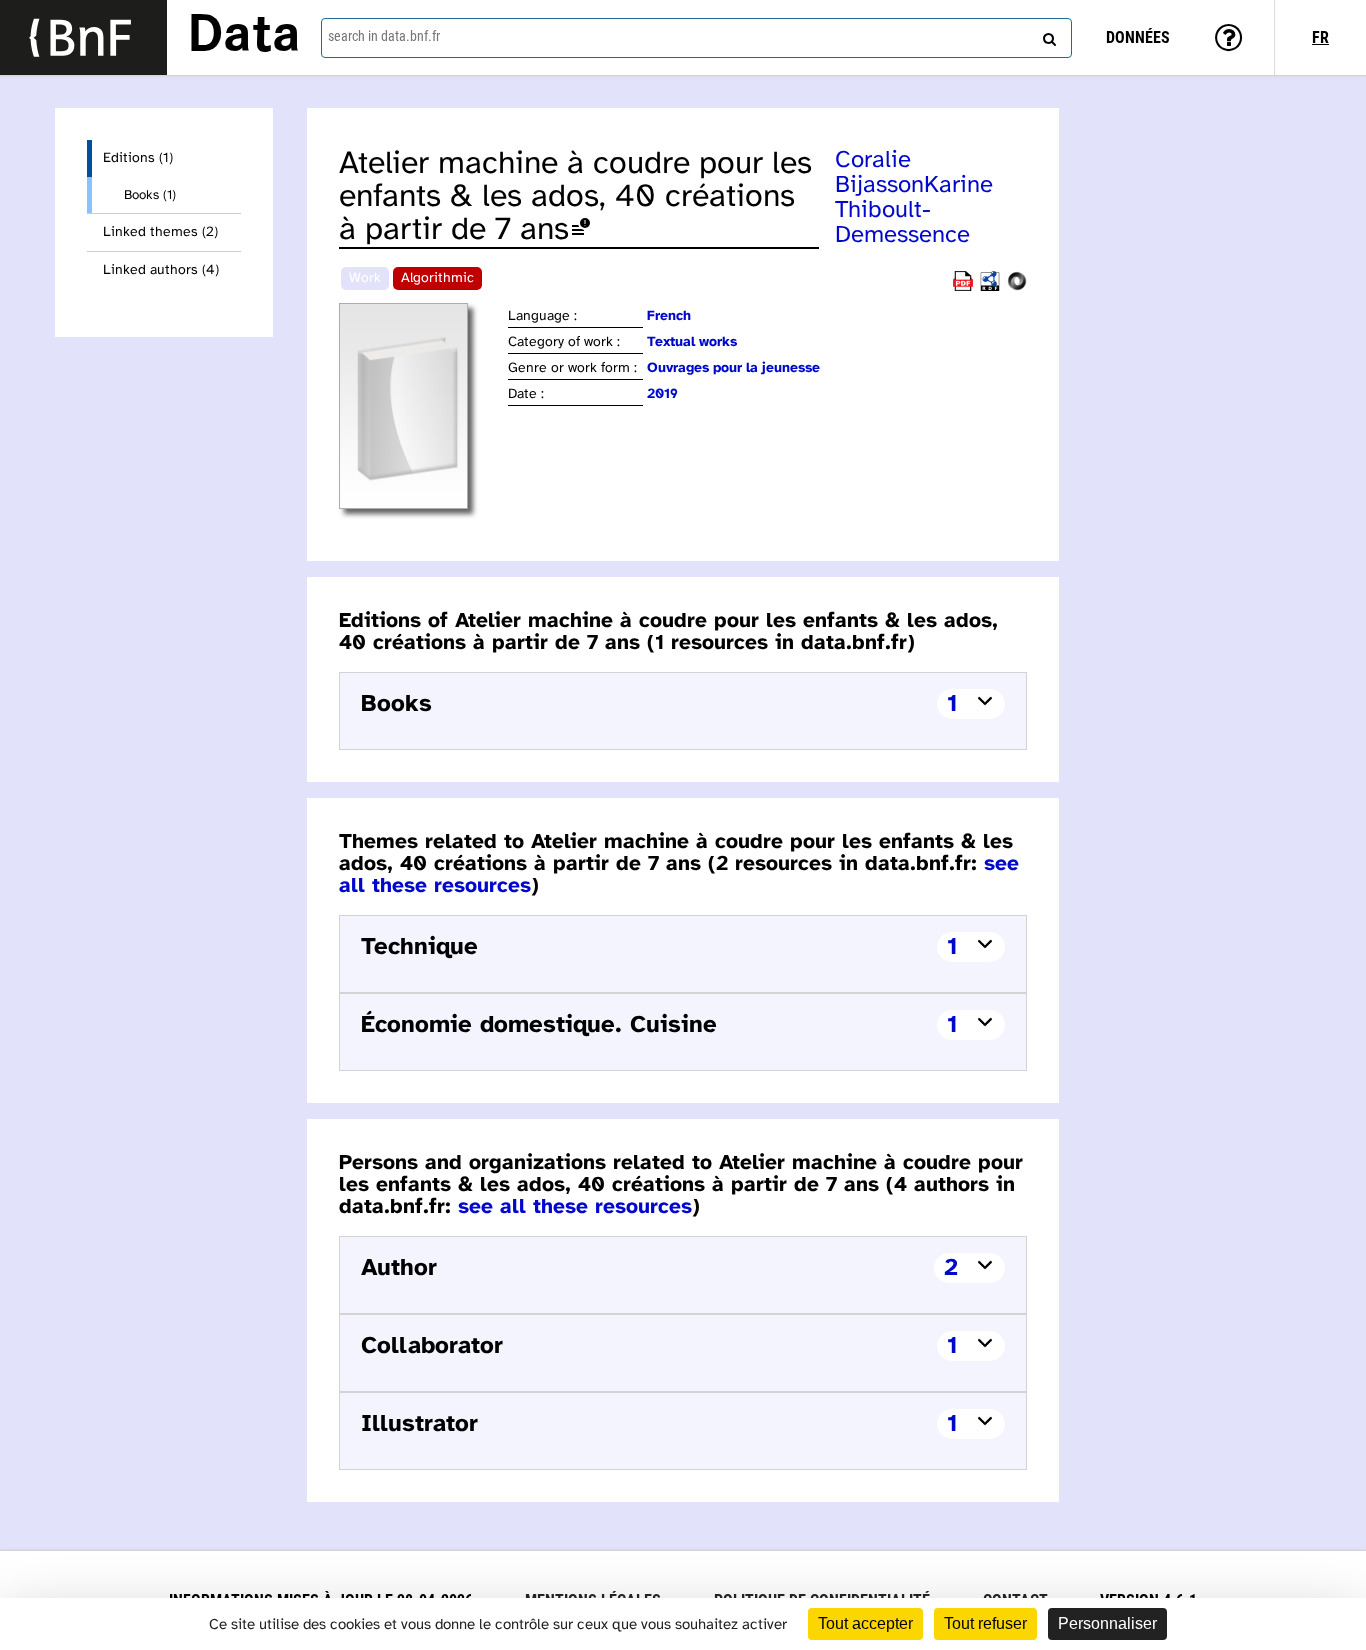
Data (244, 37)
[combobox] (696, 38)
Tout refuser (985, 1623)
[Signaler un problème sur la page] (581, 230)
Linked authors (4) (161, 270)
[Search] (1047, 35)
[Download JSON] (1017, 287)
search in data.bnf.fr (384, 36)
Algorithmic (437, 278)
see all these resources (575, 1207)
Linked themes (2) (160, 232)
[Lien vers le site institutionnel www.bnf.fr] (83, 37)
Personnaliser (1107, 1623)
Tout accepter (865, 1623)
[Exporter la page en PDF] (963, 287)
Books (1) (150, 195)
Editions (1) (138, 158)
